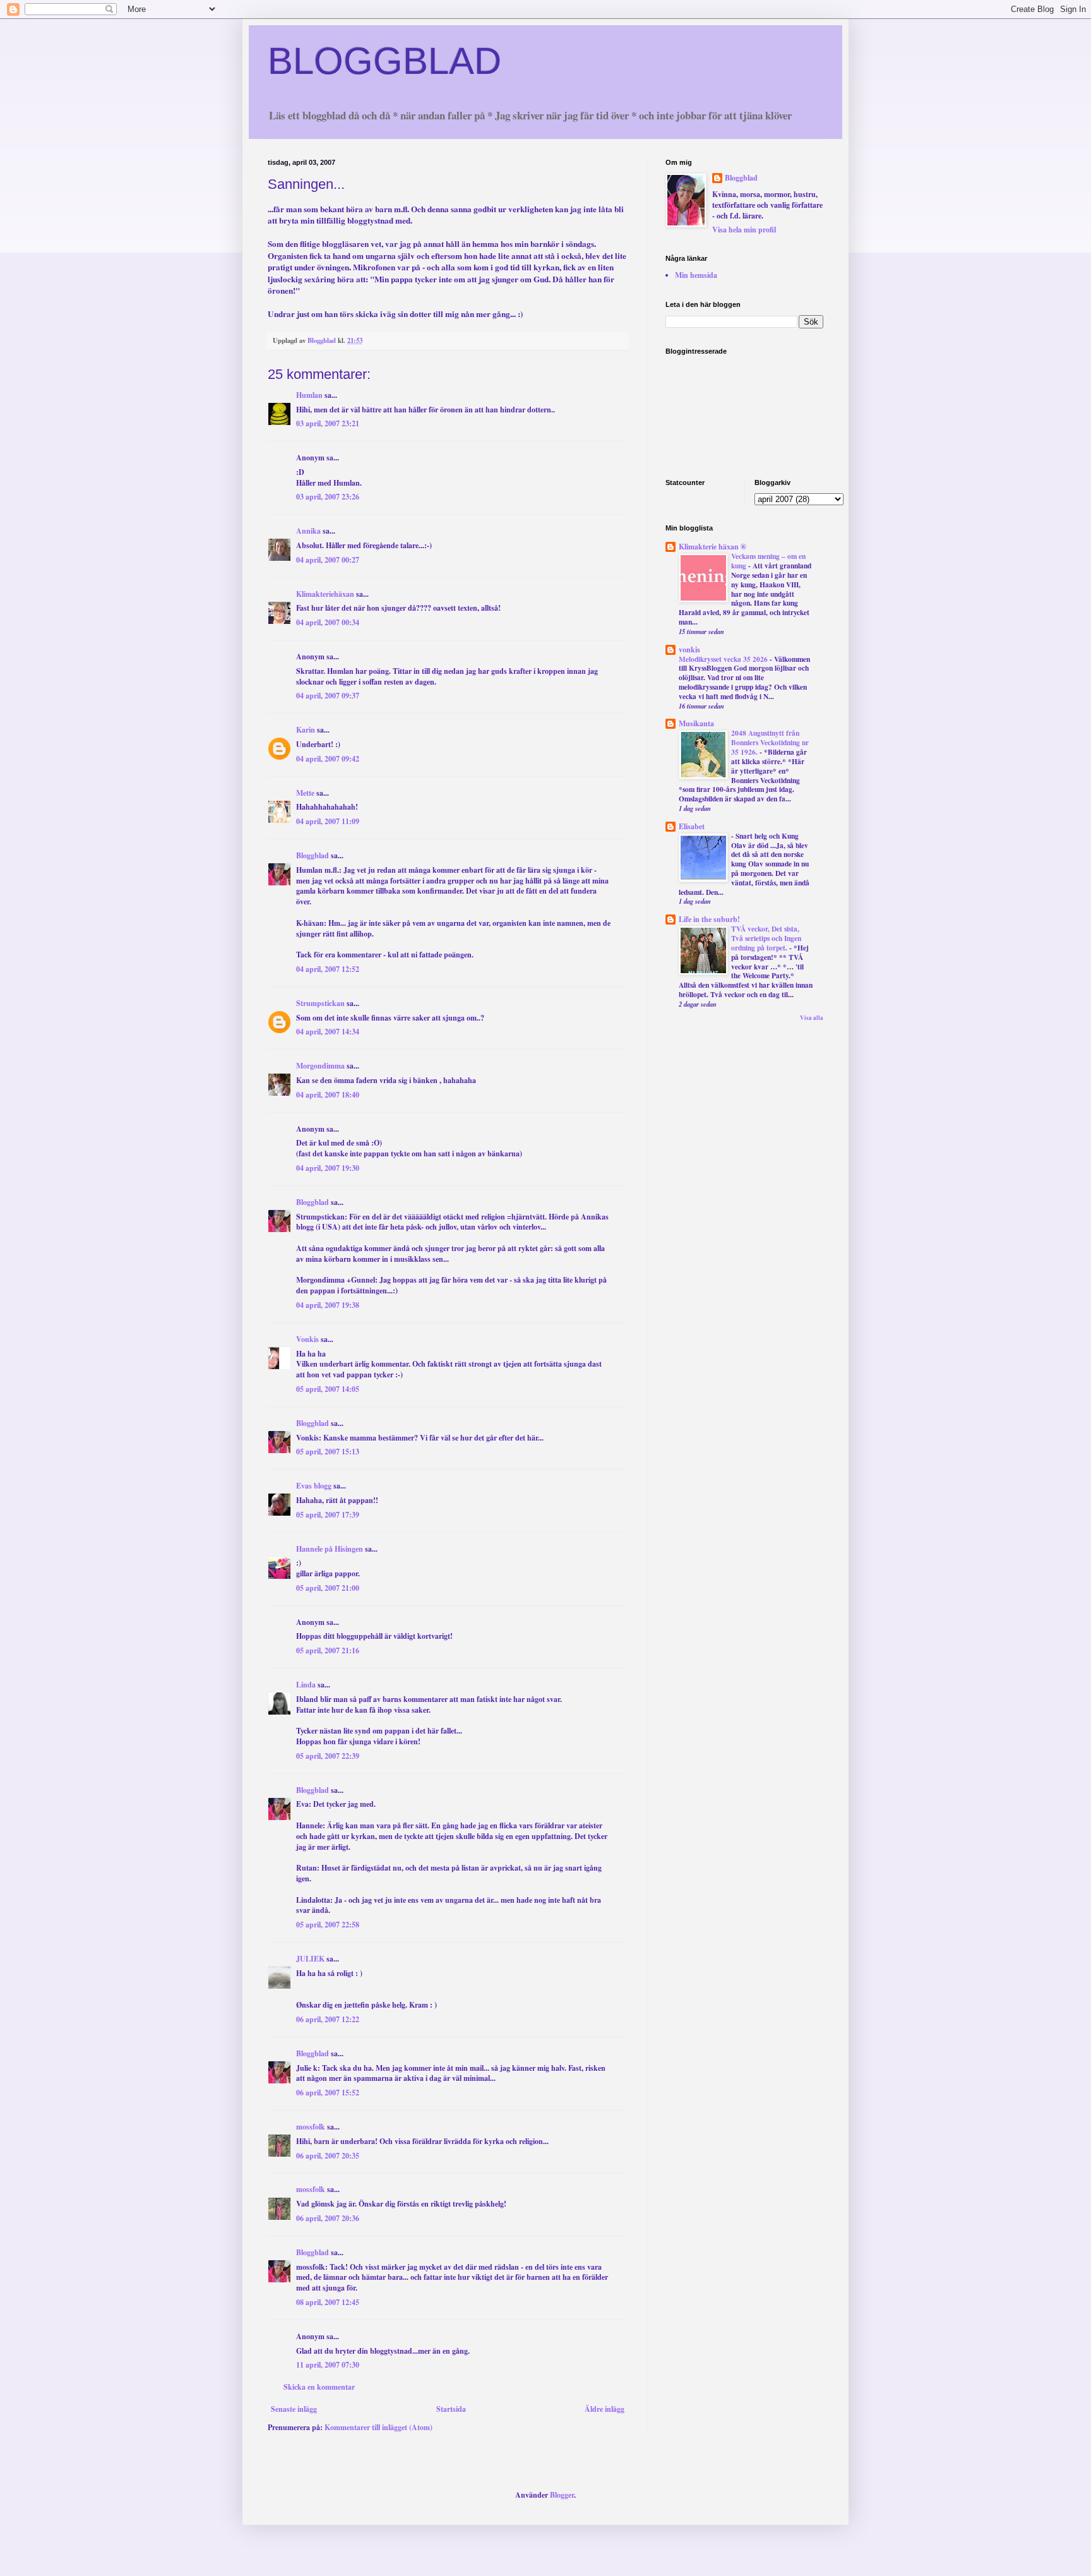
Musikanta (696, 723)
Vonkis (307, 1339)
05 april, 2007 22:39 (328, 1756)
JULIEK (310, 1959)
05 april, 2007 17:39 (328, 1515)
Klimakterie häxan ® (712, 547)
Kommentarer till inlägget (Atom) (379, 2427)
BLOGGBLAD (385, 61)
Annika (308, 531)
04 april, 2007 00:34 (328, 622)
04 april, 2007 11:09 (328, 821)
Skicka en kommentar (319, 2387)
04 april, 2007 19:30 (328, 1168)
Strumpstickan (320, 1003)
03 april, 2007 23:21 (328, 423)
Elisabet (692, 826)
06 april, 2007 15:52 (328, 2093)
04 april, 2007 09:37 (328, 696)
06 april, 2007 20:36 (328, 2218)
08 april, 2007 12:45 (328, 2302)
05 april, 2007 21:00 (328, 1588)
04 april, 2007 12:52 (328, 969)
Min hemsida (696, 275)
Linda (306, 1685)
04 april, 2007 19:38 (328, 1305)
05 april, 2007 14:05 (328, 1389)
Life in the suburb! (709, 919)
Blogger (562, 2495)
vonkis (689, 650)
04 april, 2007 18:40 (328, 1095)
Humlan (309, 395)
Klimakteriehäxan (325, 594)
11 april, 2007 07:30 (328, 2365)
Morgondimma (320, 1066)
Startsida (451, 2409)
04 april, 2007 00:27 (328, 560)
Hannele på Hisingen (330, 1549)
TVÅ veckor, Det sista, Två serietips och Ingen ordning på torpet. (766, 938)
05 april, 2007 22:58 (328, 1925)
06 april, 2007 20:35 (328, 2156)
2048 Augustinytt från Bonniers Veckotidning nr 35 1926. (770, 742)
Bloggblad (313, 855)
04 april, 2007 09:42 (328, 759)
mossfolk (311, 2127)
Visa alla (812, 1018)
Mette (305, 793)
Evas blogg (314, 1486)
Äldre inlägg (605, 2409)
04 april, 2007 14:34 (328, 1032)
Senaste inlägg (294, 2409)
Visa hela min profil (744, 230)
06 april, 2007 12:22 (328, 2019)
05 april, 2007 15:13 (328, 1452)
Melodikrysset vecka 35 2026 (724, 659)
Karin (307, 730)
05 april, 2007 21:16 (328, 1650)
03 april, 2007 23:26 (328, 497)
